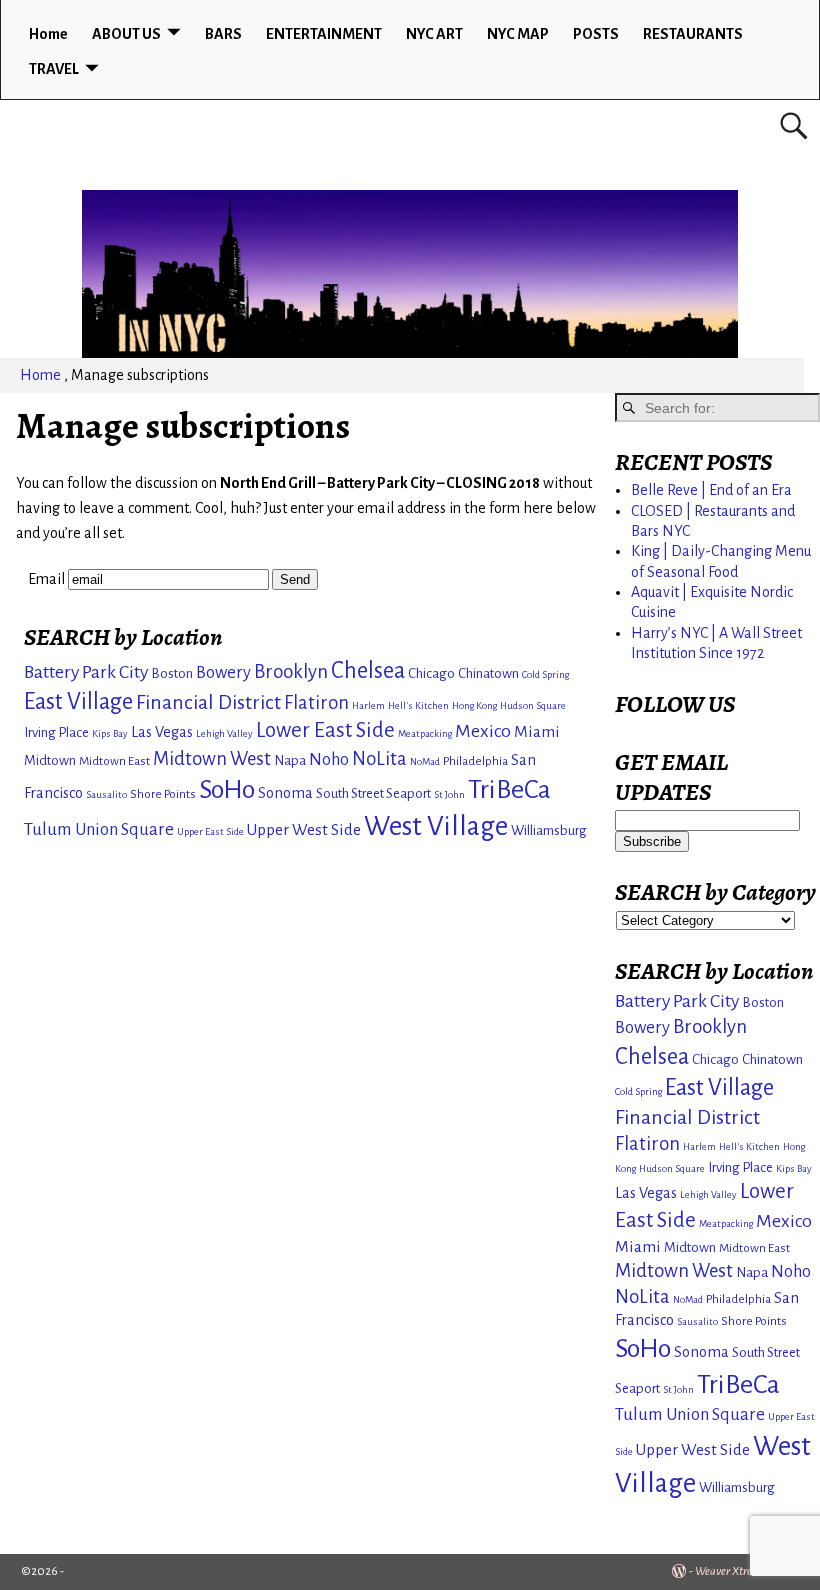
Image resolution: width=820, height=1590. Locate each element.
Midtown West (212, 759)
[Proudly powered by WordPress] (679, 1571)
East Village (78, 701)
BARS (223, 34)
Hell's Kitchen (418, 705)
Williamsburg (549, 830)
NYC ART (434, 34)
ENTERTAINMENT (324, 34)
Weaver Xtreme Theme (747, 1571)
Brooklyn (291, 671)
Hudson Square (533, 705)
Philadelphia (475, 761)
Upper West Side (304, 829)
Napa (290, 760)
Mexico (483, 731)
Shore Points (163, 794)
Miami (537, 731)
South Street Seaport (373, 793)
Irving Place (56, 732)
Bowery (223, 672)
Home (48, 34)
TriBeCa (509, 789)
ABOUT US (126, 34)
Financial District (208, 702)
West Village (436, 826)
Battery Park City (86, 672)
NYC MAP (518, 34)
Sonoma (285, 793)
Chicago (431, 673)
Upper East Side (210, 831)
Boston (172, 673)
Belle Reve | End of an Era (711, 490)
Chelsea (368, 670)
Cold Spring (545, 674)
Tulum (48, 829)
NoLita (379, 759)
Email (46, 579)
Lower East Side (325, 730)
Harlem (368, 705)
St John (449, 794)
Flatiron (316, 703)
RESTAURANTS (693, 34)
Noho (329, 759)
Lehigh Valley (224, 733)
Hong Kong (474, 705)
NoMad (425, 761)
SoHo (227, 789)
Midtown (50, 760)
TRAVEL (54, 69)
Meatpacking (425, 733)
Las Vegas (162, 732)
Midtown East (114, 761)
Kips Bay (110, 733)
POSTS (596, 34)
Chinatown (488, 673)
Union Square (124, 829)
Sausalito (106, 794)
